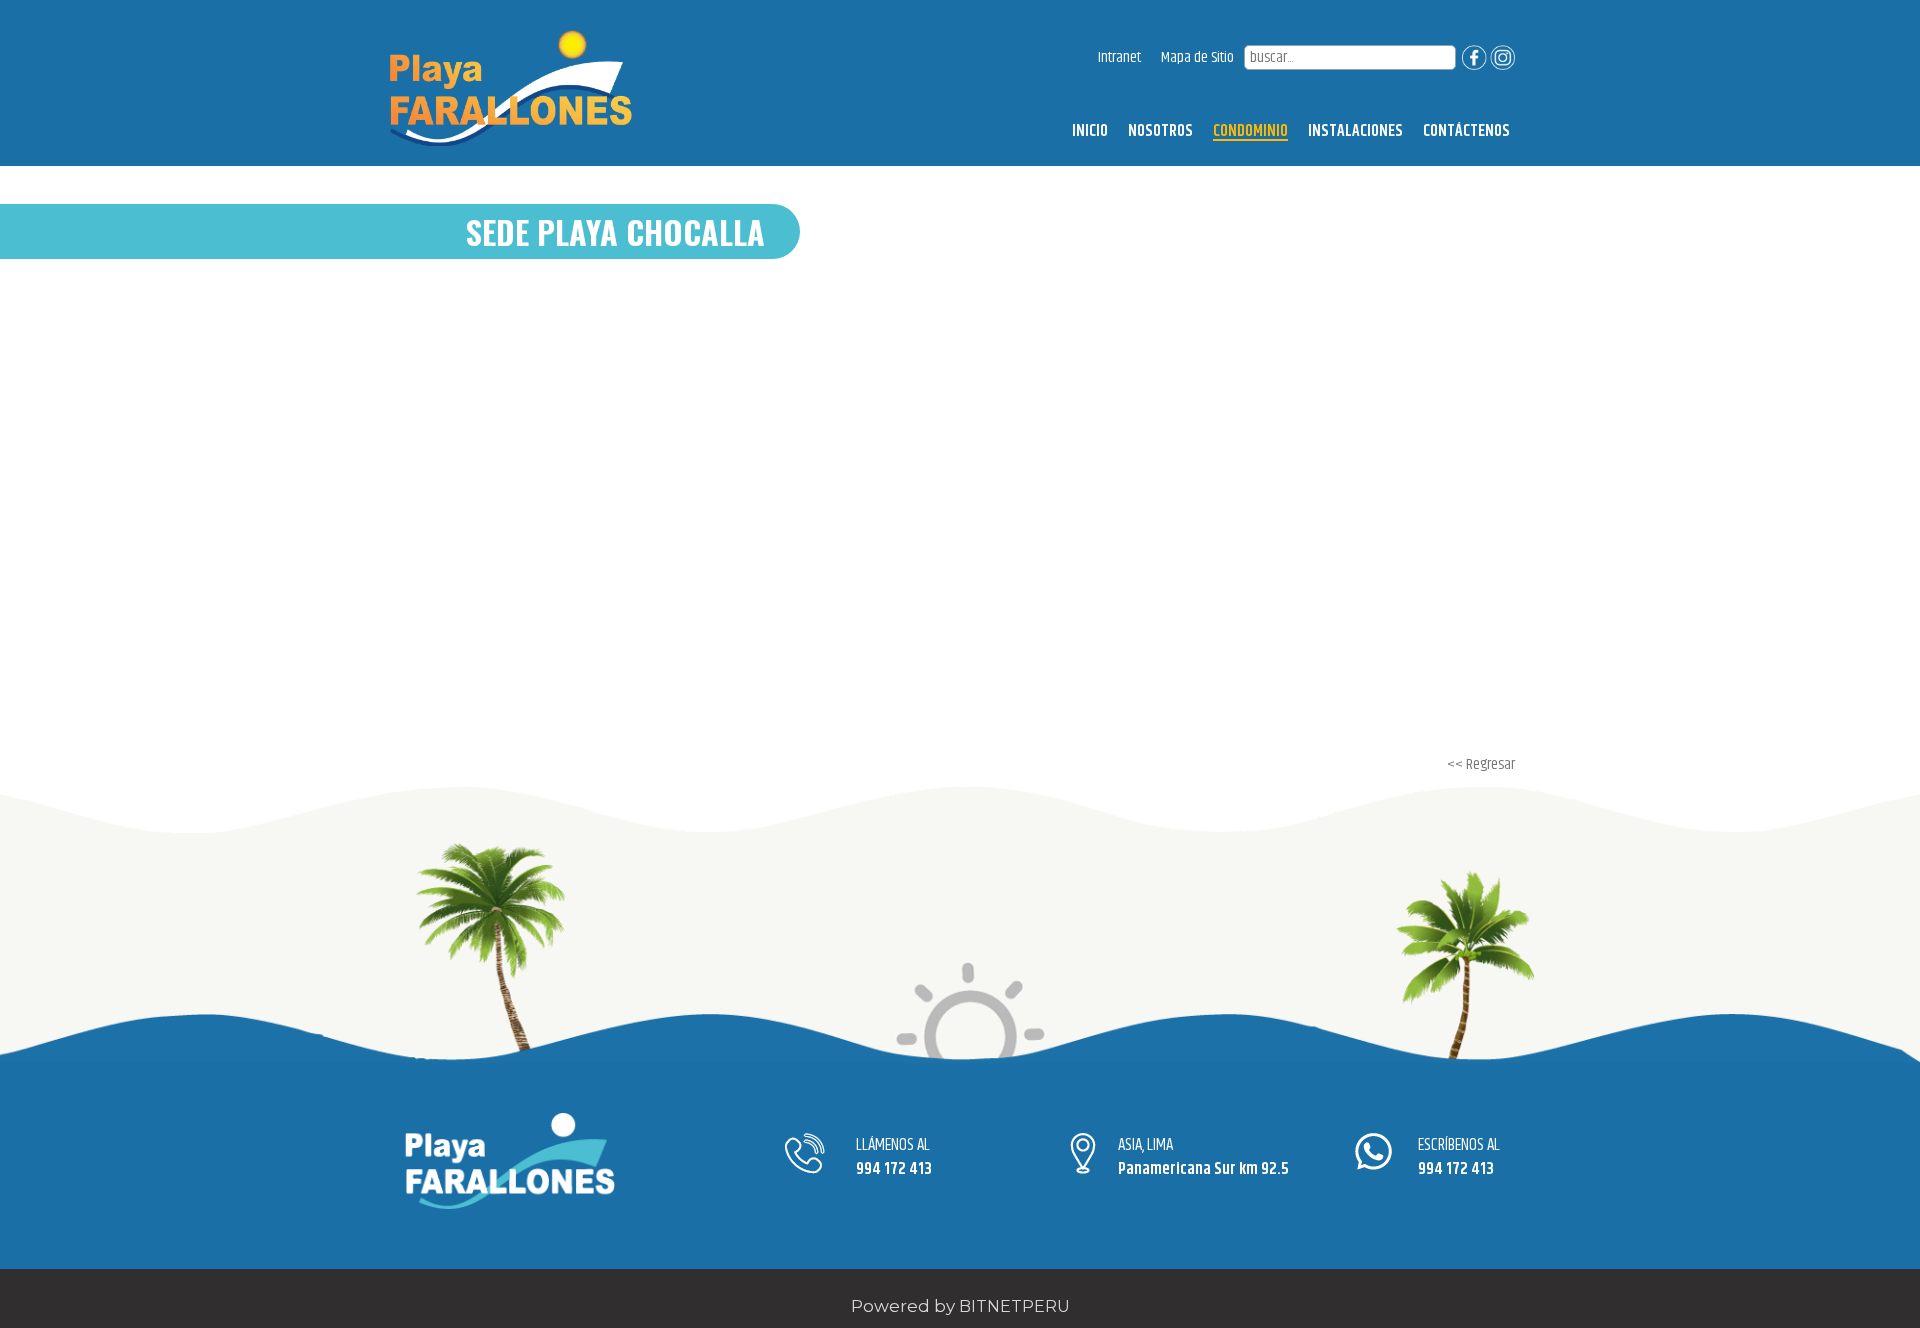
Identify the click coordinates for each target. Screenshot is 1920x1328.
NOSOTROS (1160, 131)
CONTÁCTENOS (1466, 131)
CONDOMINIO (1250, 132)
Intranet (1119, 57)
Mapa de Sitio (1197, 57)
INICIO (1090, 131)
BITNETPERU (1014, 1306)
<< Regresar (1481, 764)
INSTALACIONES (1355, 131)
